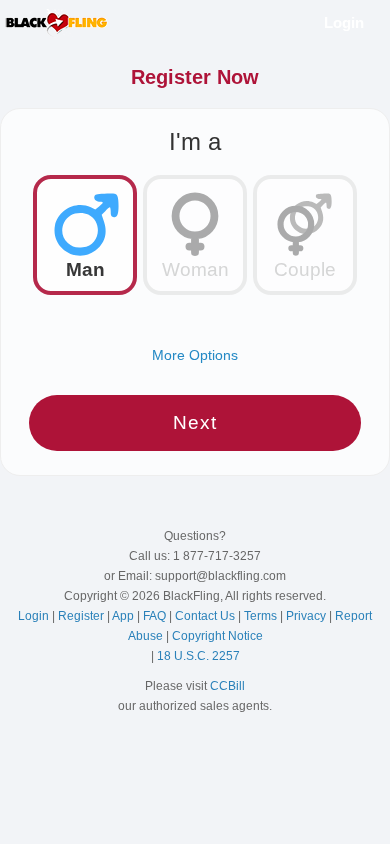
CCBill (227, 686)
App (124, 616)
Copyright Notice (217, 636)
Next (195, 422)
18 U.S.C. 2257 (198, 656)
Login (344, 22)
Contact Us (206, 616)
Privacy (307, 616)
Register (82, 616)
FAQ (156, 616)
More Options (195, 355)
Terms (262, 616)
